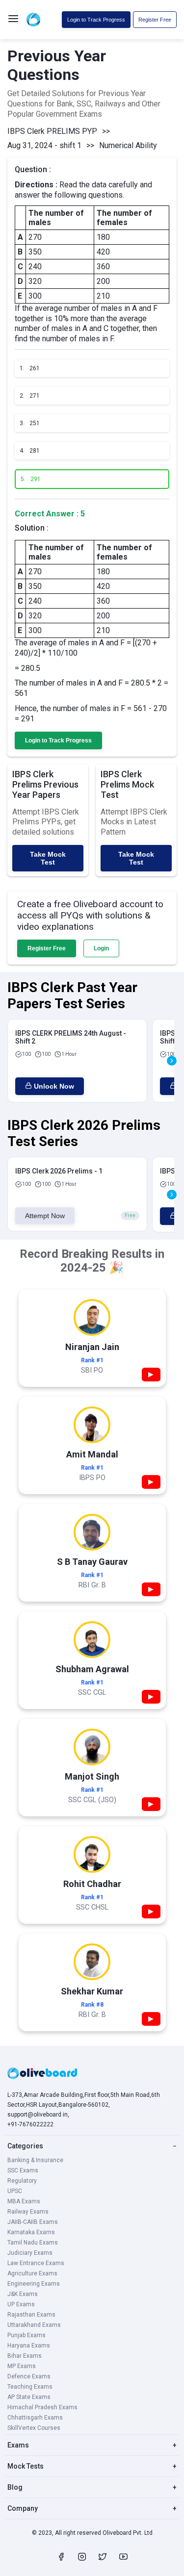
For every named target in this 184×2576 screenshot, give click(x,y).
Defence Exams (29, 2376)
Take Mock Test (48, 858)
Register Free (155, 20)
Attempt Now (45, 1216)
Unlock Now (54, 1086)
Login (101, 948)
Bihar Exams (25, 2356)
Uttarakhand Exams (34, 2325)
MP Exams (22, 2366)
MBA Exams (24, 2201)
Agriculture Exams (32, 2273)
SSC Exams (23, 2170)
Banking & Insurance (35, 2160)
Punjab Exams (26, 2335)
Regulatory (22, 2181)
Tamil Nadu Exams (33, 2243)
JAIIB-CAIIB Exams (33, 2222)
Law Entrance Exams (36, 2263)
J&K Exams (23, 2294)
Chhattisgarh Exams (35, 2418)
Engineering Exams (34, 2284)
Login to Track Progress (96, 20)
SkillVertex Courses (34, 2428)
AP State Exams (29, 2397)
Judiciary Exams (30, 2253)
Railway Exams (28, 2212)
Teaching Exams (30, 2387)
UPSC (15, 2191)
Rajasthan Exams (31, 2315)
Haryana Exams (29, 2346)
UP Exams (21, 2304)
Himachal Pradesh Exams (42, 2407)
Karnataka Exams (31, 2232)
